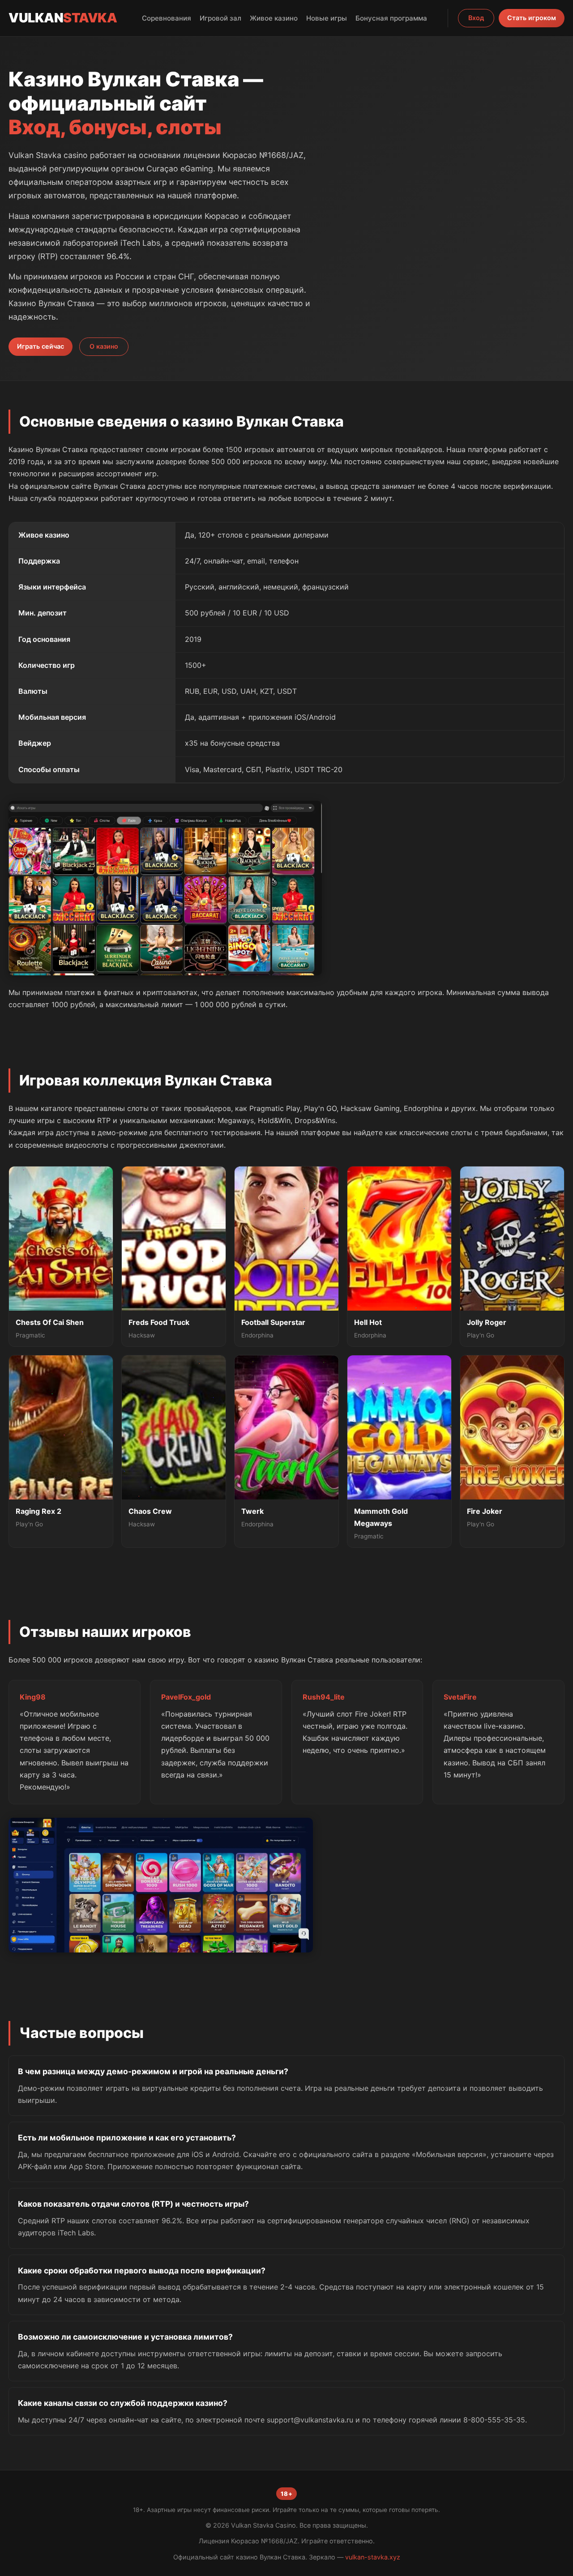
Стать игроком (532, 18)
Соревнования (167, 18)
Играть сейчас (41, 346)
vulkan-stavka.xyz (373, 2557)
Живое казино (274, 18)
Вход (476, 18)
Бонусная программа (391, 18)
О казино (104, 346)
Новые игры (327, 18)
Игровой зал (220, 18)
